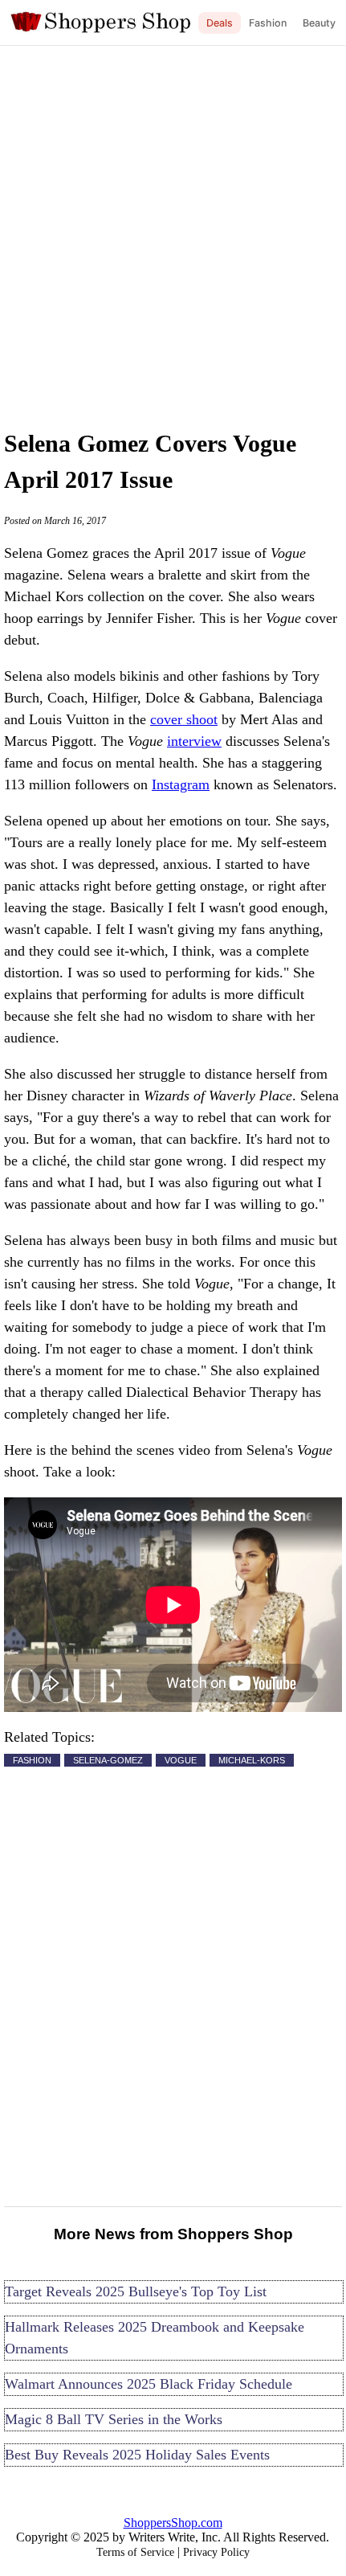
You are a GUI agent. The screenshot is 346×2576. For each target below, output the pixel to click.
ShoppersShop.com (173, 2523)
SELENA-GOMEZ (108, 1760)
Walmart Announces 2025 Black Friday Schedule (149, 2384)
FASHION (32, 1760)
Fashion (268, 23)
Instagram (181, 784)
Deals (220, 23)
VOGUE (181, 1760)
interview (194, 741)
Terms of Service (135, 2552)
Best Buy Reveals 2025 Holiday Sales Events (137, 2455)
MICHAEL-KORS (252, 1760)
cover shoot (184, 719)
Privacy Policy (216, 2552)
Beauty (319, 23)
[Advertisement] (173, 233)
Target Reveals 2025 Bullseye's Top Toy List (136, 2291)
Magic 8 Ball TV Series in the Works (114, 2419)
